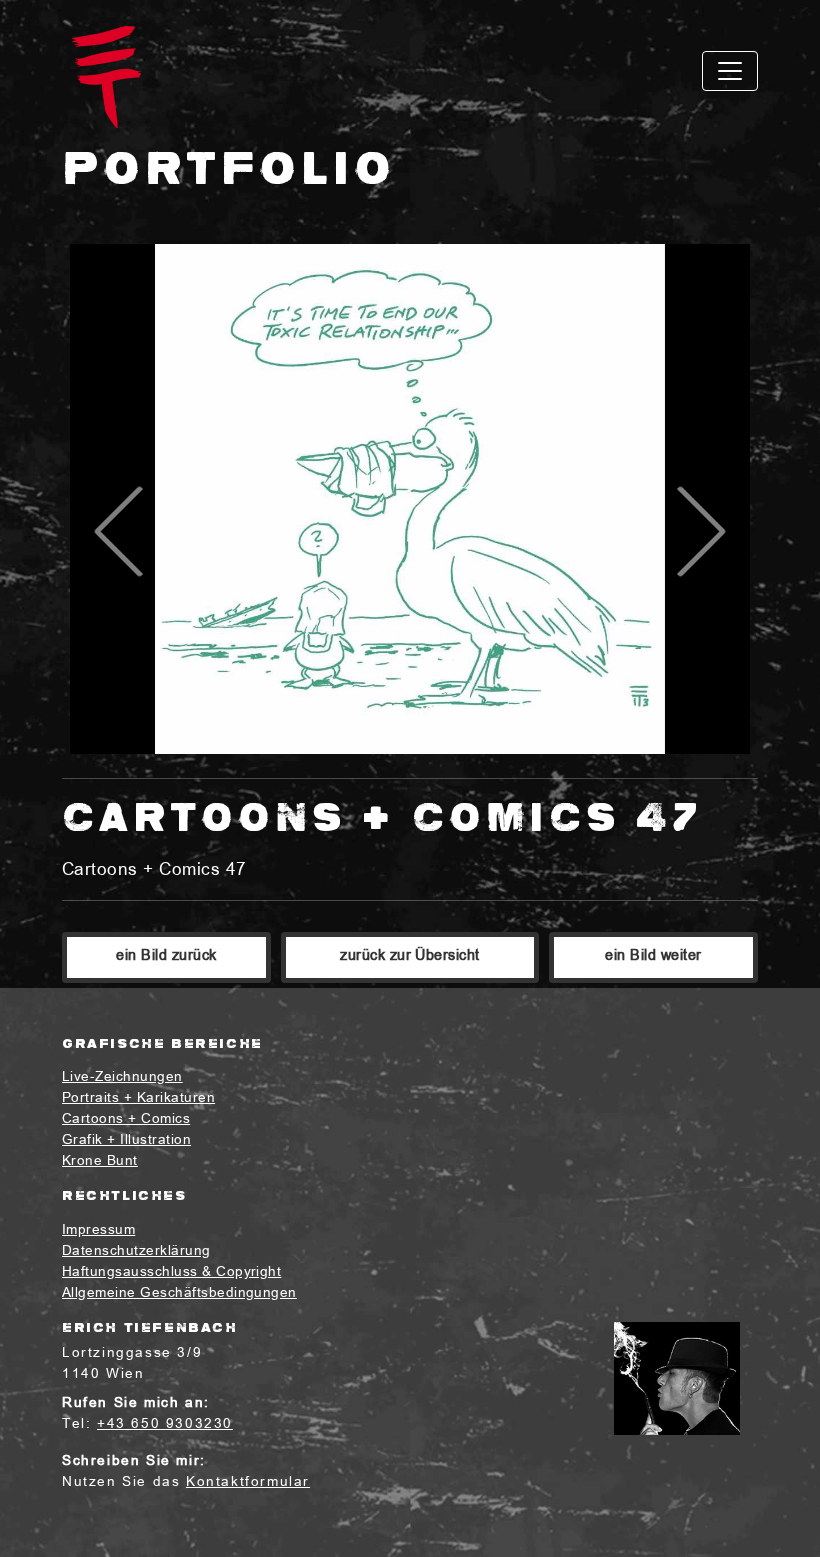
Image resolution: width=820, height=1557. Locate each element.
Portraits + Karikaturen (138, 1098)
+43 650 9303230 (165, 1424)
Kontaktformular (248, 1482)
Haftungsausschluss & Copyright (171, 1272)
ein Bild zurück (166, 956)
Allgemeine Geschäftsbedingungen (179, 1293)
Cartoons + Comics (126, 1119)
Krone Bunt (100, 1161)
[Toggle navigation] (730, 71)
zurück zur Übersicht (410, 956)
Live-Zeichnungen (122, 1077)
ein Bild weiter (653, 956)
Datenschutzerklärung (136, 1251)
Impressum (98, 1230)
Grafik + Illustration (126, 1140)
